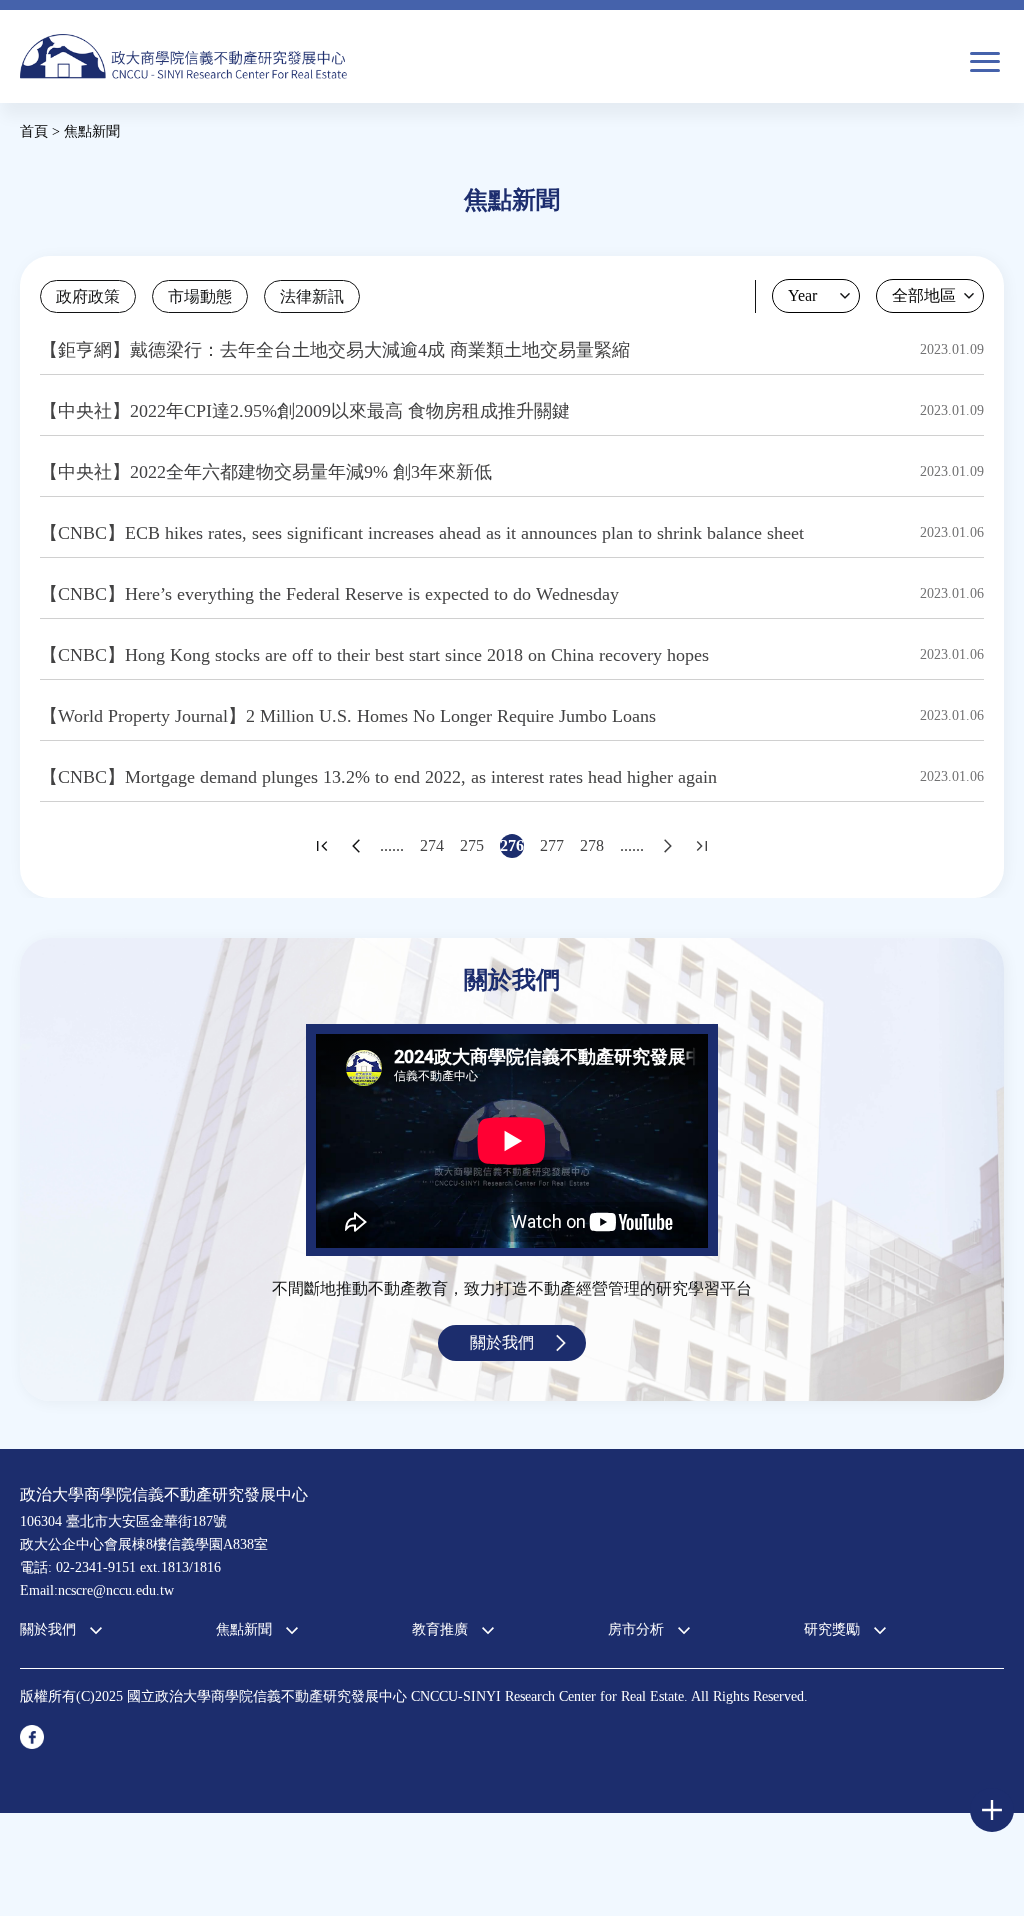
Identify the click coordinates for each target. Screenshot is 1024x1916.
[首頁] (183, 56)
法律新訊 (312, 296)
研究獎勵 (832, 1629)
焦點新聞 (244, 1629)
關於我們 (502, 1342)
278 (592, 845)
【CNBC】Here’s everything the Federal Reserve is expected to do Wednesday (329, 594)
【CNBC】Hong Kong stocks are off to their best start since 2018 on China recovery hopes (374, 655)
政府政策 (88, 296)
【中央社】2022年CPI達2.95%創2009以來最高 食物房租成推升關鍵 (305, 411)
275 (472, 845)
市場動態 (200, 296)
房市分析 (636, 1629)
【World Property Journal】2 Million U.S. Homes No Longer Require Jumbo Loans (348, 716)
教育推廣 (440, 1629)
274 (432, 845)
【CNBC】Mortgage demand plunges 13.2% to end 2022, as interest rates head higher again (378, 777)
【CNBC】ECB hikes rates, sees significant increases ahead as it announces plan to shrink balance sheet (422, 533)
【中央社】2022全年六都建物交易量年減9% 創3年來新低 (266, 472)
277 (552, 845)
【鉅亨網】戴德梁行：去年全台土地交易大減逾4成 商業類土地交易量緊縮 (335, 350)
